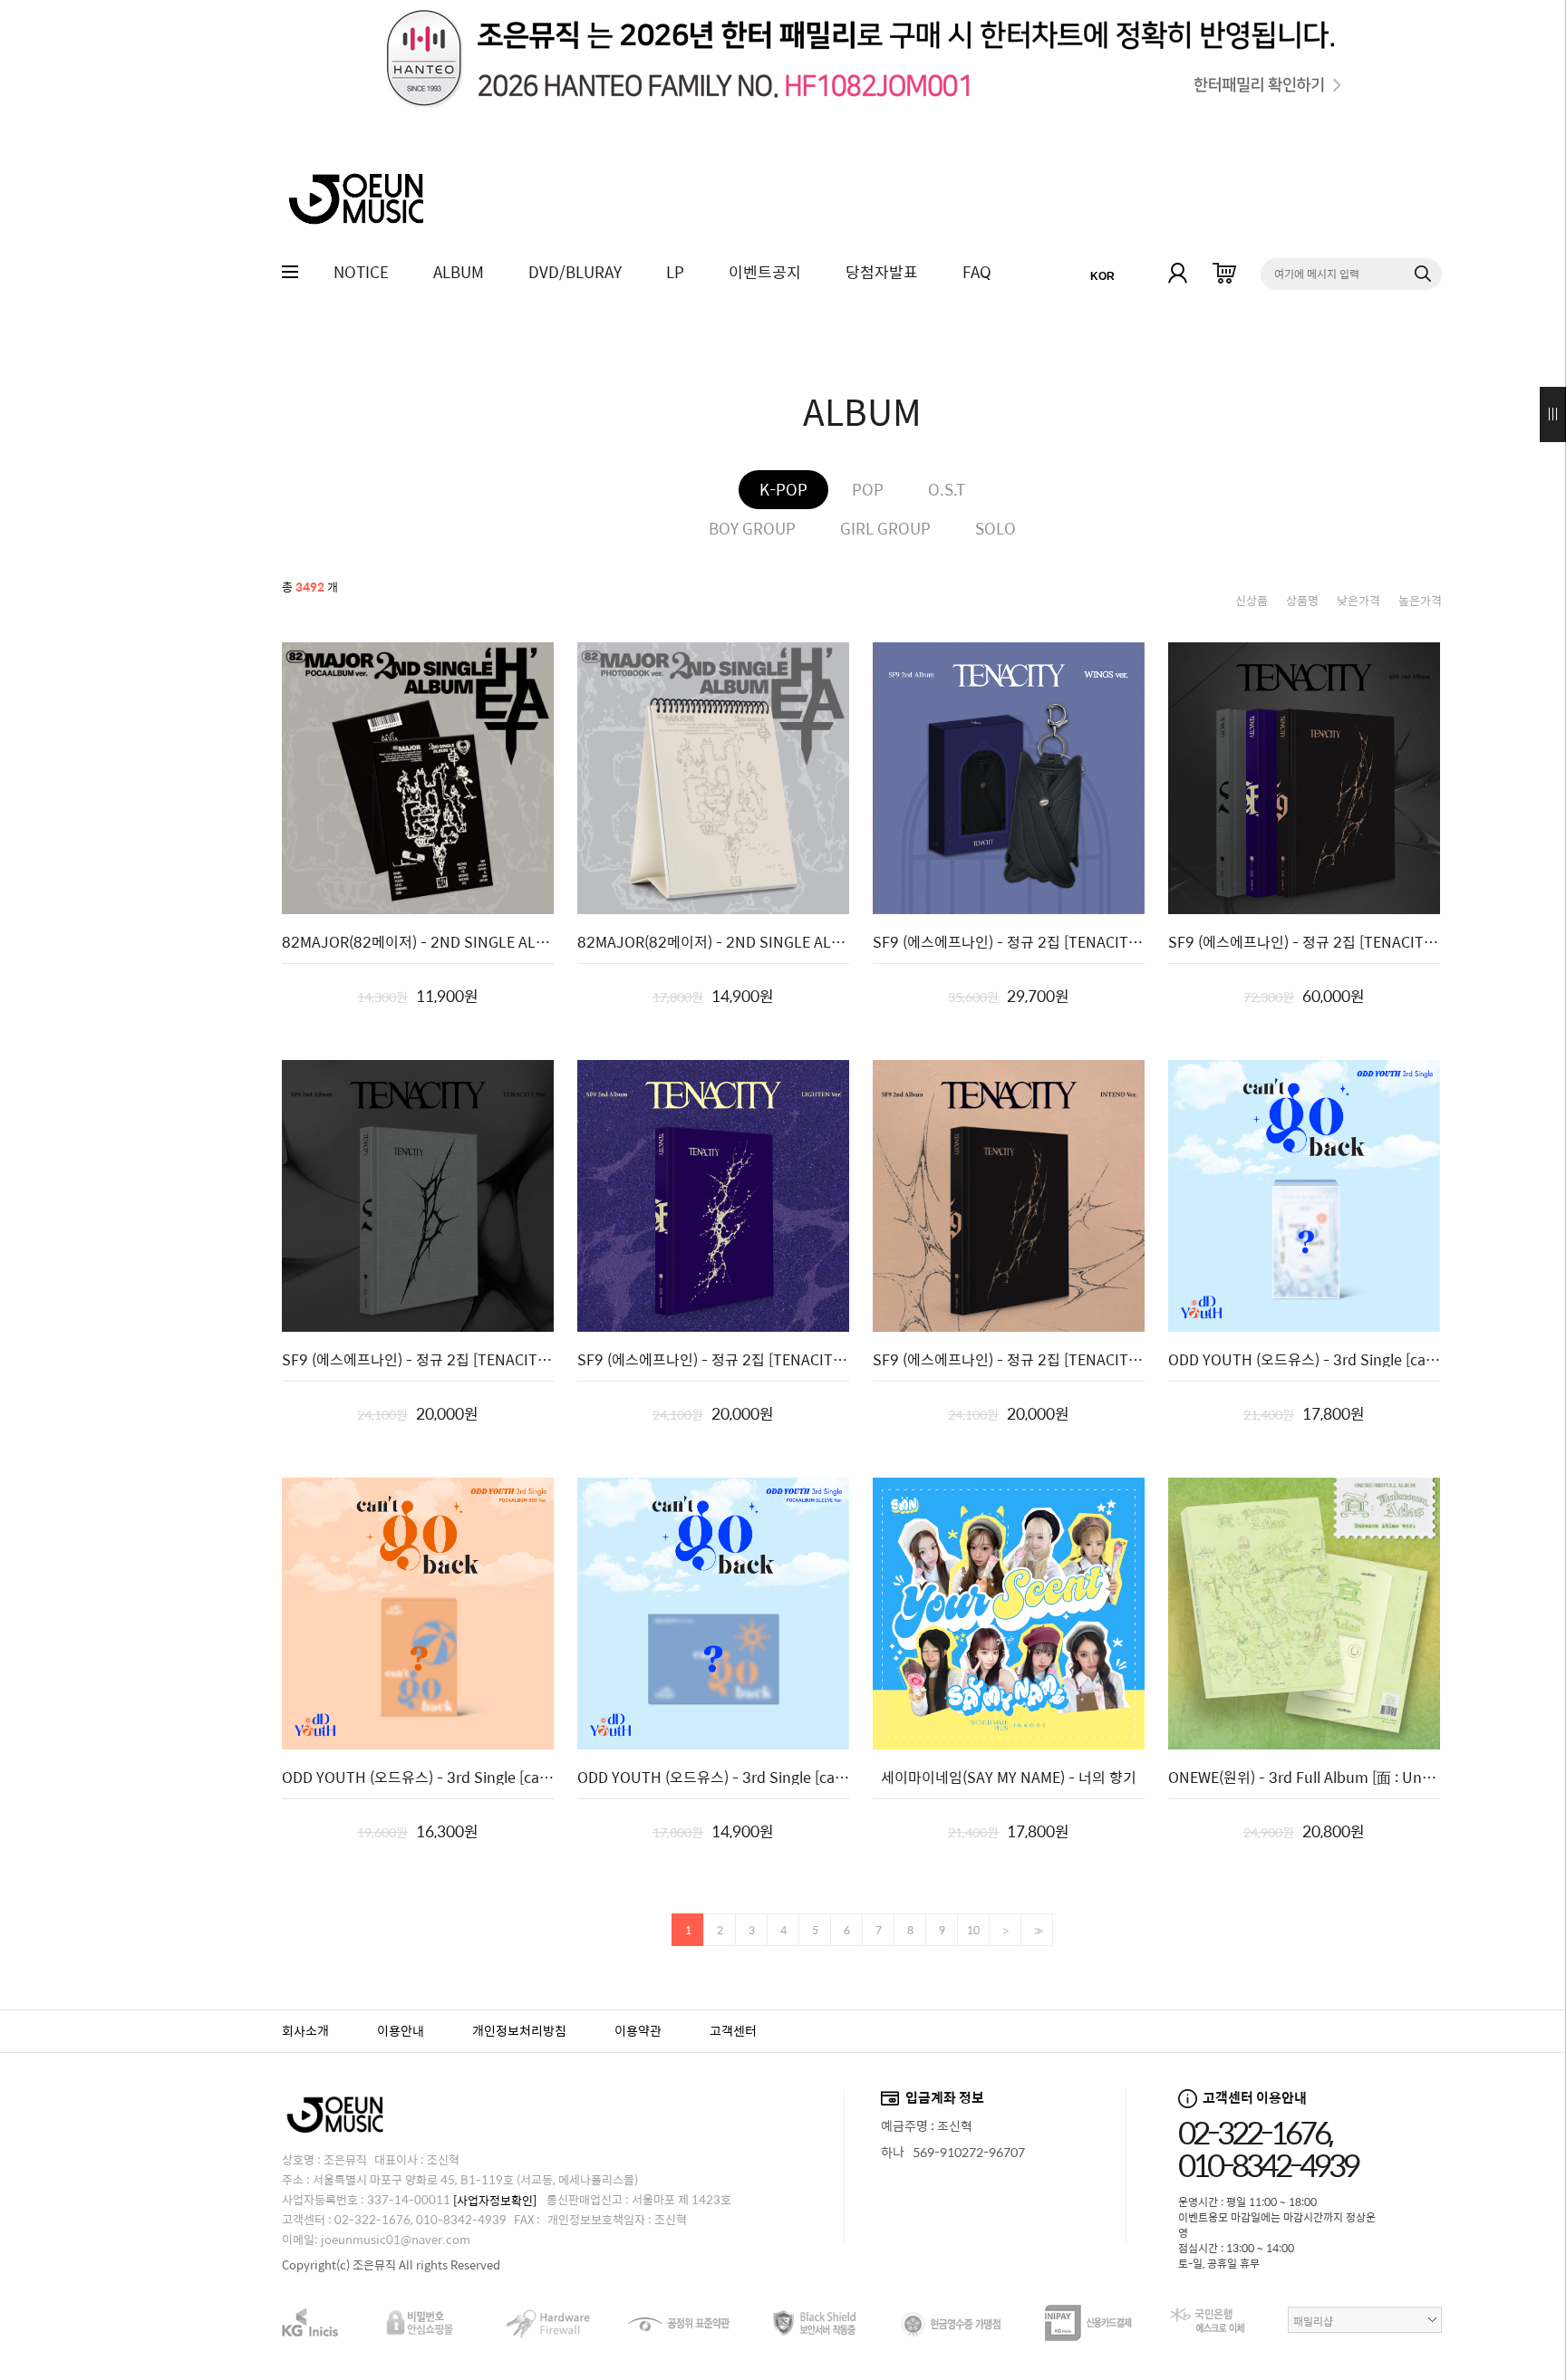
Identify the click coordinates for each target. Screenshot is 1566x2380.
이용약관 (638, 2030)
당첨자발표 (882, 272)
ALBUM (459, 272)
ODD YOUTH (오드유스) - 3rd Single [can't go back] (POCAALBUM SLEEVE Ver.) (713, 1778)
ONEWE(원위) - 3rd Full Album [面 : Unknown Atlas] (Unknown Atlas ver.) (1304, 1778)
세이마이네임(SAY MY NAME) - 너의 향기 (1009, 1778)
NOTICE (361, 272)
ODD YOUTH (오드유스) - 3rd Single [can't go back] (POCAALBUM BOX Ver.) (418, 1778)
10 (973, 1930)
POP (868, 490)
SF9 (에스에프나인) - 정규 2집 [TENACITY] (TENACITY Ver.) (418, 1360)
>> (1037, 1931)
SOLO (996, 529)
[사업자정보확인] (495, 2200)
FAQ (977, 272)
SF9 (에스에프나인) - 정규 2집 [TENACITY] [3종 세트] (1304, 942)
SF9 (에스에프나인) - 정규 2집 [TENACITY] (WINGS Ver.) (1009, 942)
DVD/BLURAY (575, 272)
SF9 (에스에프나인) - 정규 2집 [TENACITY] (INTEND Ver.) (1009, 1360)
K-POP (783, 490)
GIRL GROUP (885, 529)
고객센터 (733, 2030)
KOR (1102, 276)
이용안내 (401, 2030)
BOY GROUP (752, 529)
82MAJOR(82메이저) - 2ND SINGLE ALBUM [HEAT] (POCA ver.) (418, 942)
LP (675, 272)
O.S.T (947, 490)
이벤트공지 (765, 272)
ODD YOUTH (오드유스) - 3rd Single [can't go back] (1304, 1360)
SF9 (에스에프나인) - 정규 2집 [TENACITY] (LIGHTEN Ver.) (713, 1360)
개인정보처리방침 (519, 2030)
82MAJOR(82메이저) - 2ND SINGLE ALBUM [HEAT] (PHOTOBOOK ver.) (713, 942)
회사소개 (305, 2030)
